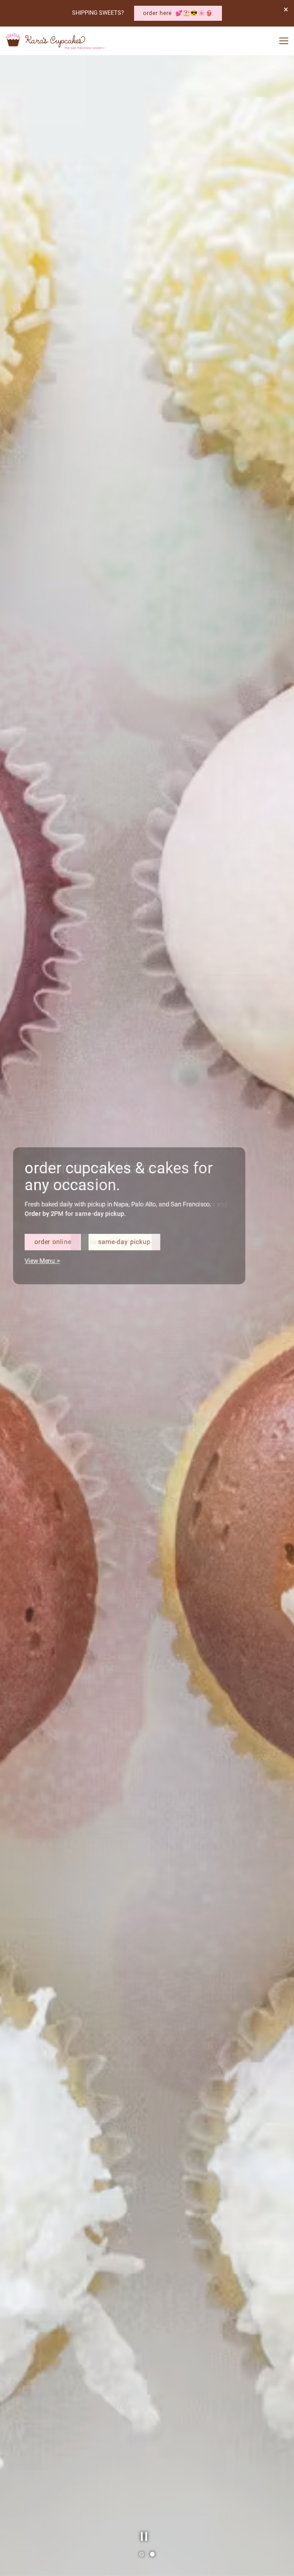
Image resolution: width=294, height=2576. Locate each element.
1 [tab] (142, 2554)
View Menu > (47, 1321)
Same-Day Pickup (125, 1303)
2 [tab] (152, 2554)
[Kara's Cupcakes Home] (55, 41)
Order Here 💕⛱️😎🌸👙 (178, 13)
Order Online (57, 1303)
